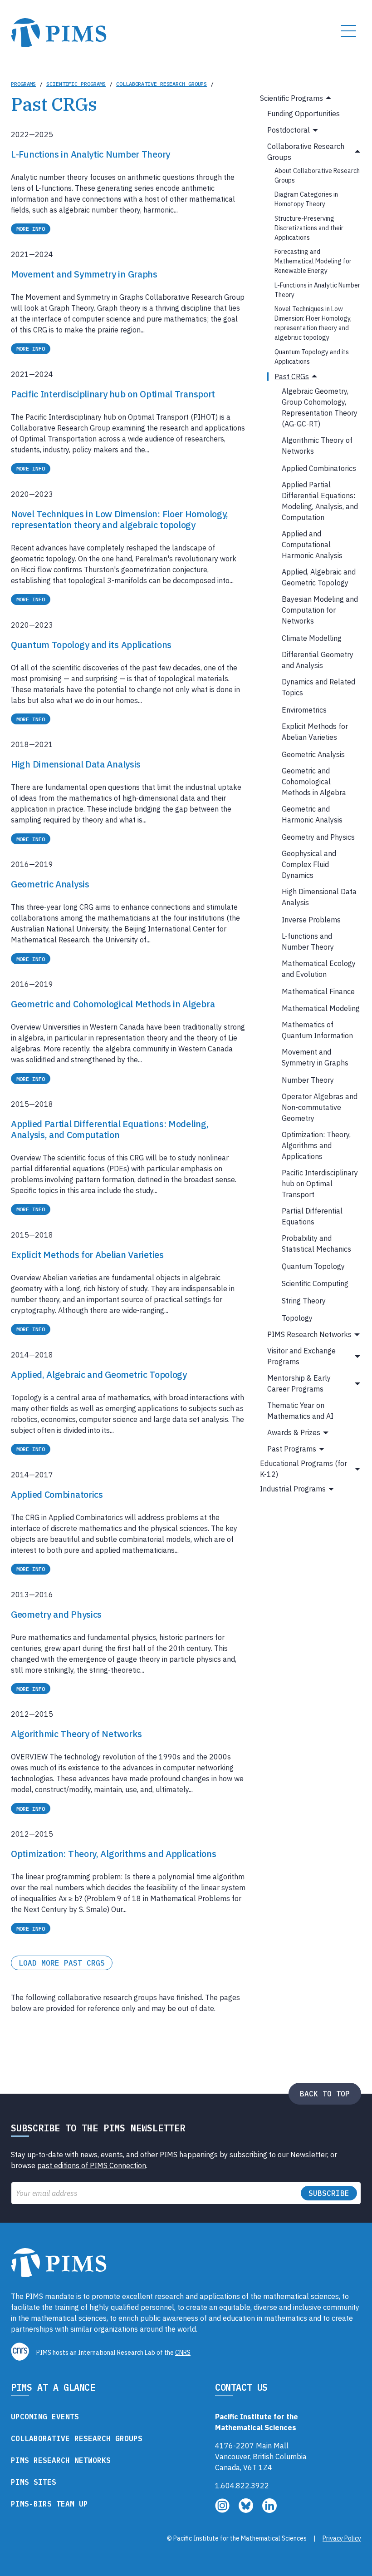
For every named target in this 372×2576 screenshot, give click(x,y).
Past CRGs (292, 376)
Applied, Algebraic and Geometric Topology (319, 577)
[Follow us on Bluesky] (247, 2510)
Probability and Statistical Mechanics (316, 1243)
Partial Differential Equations (312, 1216)
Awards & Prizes (294, 1432)
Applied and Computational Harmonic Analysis (312, 545)
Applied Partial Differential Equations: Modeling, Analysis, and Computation (320, 501)
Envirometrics (304, 710)
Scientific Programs (76, 84)
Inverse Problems (311, 920)
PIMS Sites (34, 2482)
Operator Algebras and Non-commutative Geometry (320, 1107)
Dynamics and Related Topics (318, 687)
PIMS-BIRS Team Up (49, 2504)
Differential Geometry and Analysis (318, 660)
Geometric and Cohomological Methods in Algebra (314, 782)
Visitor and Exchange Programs (301, 1356)
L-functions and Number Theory (308, 941)
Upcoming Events (45, 2417)
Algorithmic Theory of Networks (317, 446)
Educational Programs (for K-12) (303, 1469)
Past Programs (292, 1449)
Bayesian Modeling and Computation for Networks (320, 610)
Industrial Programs (293, 1489)
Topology (297, 1318)
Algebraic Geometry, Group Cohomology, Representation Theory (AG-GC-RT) (320, 407)
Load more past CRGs (62, 1963)
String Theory (304, 1301)
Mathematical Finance (318, 991)
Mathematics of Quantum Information (317, 1030)
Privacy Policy (342, 2538)
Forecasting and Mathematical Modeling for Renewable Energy (313, 261)
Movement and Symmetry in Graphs (315, 1057)
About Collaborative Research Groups (317, 176)
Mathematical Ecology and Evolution (319, 969)
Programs (23, 84)
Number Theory (308, 1080)
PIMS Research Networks (309, 1334)
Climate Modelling (312, 638)
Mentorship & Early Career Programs (299, 1383)
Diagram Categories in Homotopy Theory (306, 199)
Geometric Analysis (313, 754)
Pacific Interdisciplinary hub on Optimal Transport (320, 1184)
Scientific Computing (315, 1283)
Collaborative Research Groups (162, 84)
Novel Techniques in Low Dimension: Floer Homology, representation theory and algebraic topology (313, 323)
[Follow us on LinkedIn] (269, 2510)
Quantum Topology (313, 1266)
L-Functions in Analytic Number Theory (317, 290)
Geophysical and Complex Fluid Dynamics (309, 864)
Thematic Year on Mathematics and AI (300, 1411)
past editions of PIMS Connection (92, 2165)
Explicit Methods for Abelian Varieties (315, 732)
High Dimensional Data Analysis (319, 897)
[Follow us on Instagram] (223, 2510)
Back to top (325, 2094)
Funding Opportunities (303, 114)
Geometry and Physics (318, 837)
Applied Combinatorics (319, 468)
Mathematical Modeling (321, 1008)
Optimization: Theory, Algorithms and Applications (316, 1145)
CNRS (183, 2353)
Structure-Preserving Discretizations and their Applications (309, 228)
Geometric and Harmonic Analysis (312, 814)
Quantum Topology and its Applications (312, 357)
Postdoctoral (289, 130)
